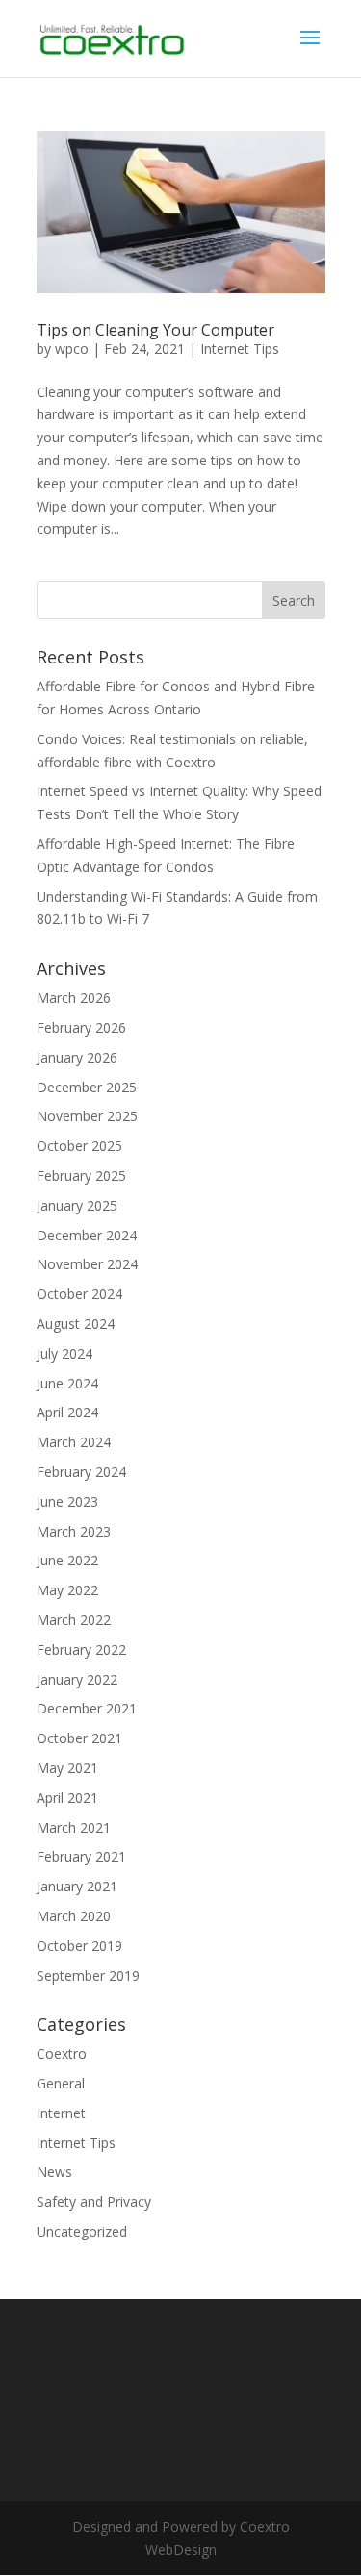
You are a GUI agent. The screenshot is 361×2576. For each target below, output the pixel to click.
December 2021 (87, 1708)
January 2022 (77, 1679)
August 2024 (76, 1324)
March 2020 (74, 1916)
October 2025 (79, 1146)
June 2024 (67, 1383)
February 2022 (81, 1650)
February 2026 (81, 1027)
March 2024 (74, 1442)
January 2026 (77, 1057)
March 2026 (74, 998)
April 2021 (67, 1798)
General (61, 2083)
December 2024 (87, 1235)
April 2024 (67, 1412)
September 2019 (88, 1976)
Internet (61, 2113)
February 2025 (81, 1175)
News (54, 2172)
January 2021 (77, 1886)
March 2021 (74, 1827)
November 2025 (87, 1116)
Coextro (62, 2053)
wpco (72, 349)
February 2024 (81, 1472)
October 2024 (79, 1294)
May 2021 (67, 1768)
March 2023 (74, 1531)
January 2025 (77, 1205)
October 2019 (79, 1946)
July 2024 (64, 1353)
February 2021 (81, 1856)
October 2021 (79, 1738)
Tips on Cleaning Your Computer (155, 330)
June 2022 (67, 1560)
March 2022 (74, 1620)
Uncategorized (82, 2231)
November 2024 (87, 1264)
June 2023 (67, 1501)
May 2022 (67, 1590)
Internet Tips (240, 349)
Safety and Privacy (94, 2201)
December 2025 (87, 1087)
